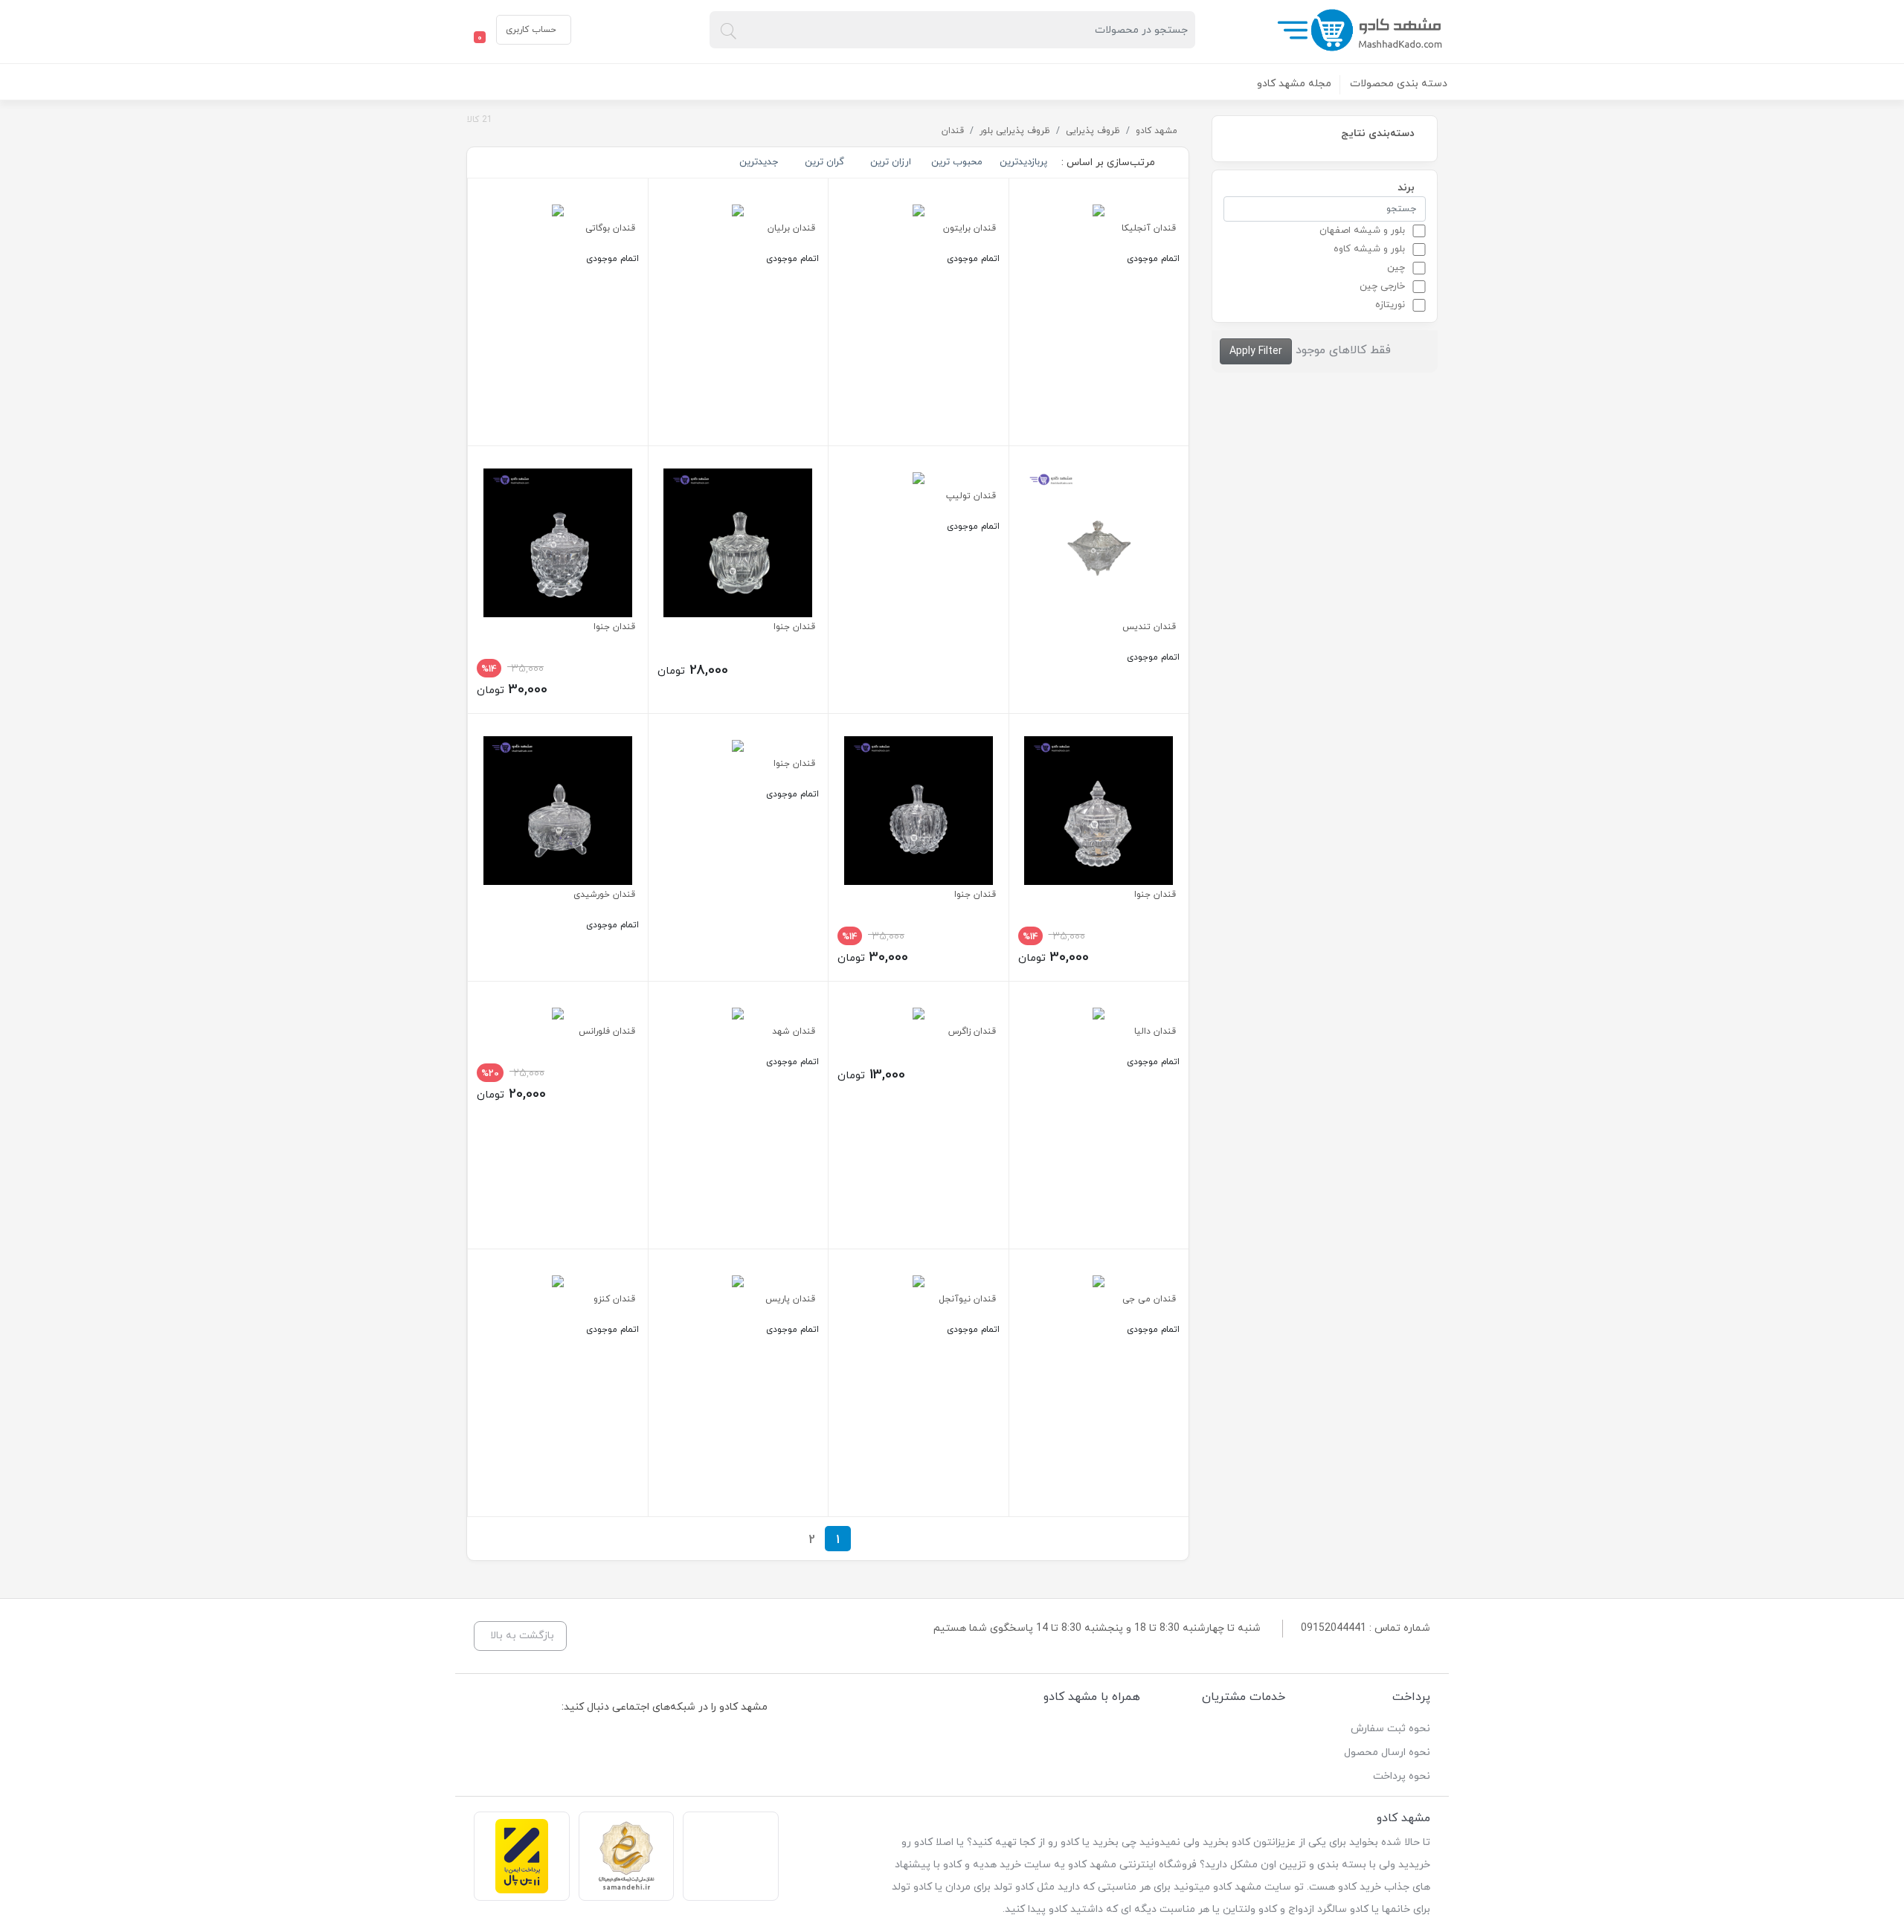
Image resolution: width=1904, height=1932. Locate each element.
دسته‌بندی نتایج (1378, 133)
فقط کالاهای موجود (1343, 350)
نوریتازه (1390, 305)
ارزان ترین (891, 162)
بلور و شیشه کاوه (1369, 249)
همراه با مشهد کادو (1092, 1697)
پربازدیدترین (1023, 162)
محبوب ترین (957, 162)
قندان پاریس (790, 1299)
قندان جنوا (794, 627)
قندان (953, 131)
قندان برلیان (791, 228)
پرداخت (1411, 1697)
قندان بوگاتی (610, 228)
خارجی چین (1382, 286)
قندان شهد (794, 1031)
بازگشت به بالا (522, 1636)
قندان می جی (1149, 1299)
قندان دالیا (1155, 1031)
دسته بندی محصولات (1399, 84)
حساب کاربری (531, 30)
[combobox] (952, 30)
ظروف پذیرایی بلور (1015, 131)
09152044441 (1334, 1628)
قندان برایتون (969, 228)
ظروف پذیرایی (1093, 131)
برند (1406, 187)
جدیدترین (759, 162)
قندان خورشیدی (604, 895)
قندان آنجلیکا (1149, 228)
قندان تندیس (1149, 627)
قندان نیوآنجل (967, 1299)
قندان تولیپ (971, 496)
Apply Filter (1256, 351)
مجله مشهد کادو (1294, 84)
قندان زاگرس (972, 1031)
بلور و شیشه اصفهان (1362, 231)
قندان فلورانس (607, 1031)
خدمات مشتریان (1244, 1697)
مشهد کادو (1157, 131)
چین (1396, 268)
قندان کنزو (614, 1299)
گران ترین (824, 162)
